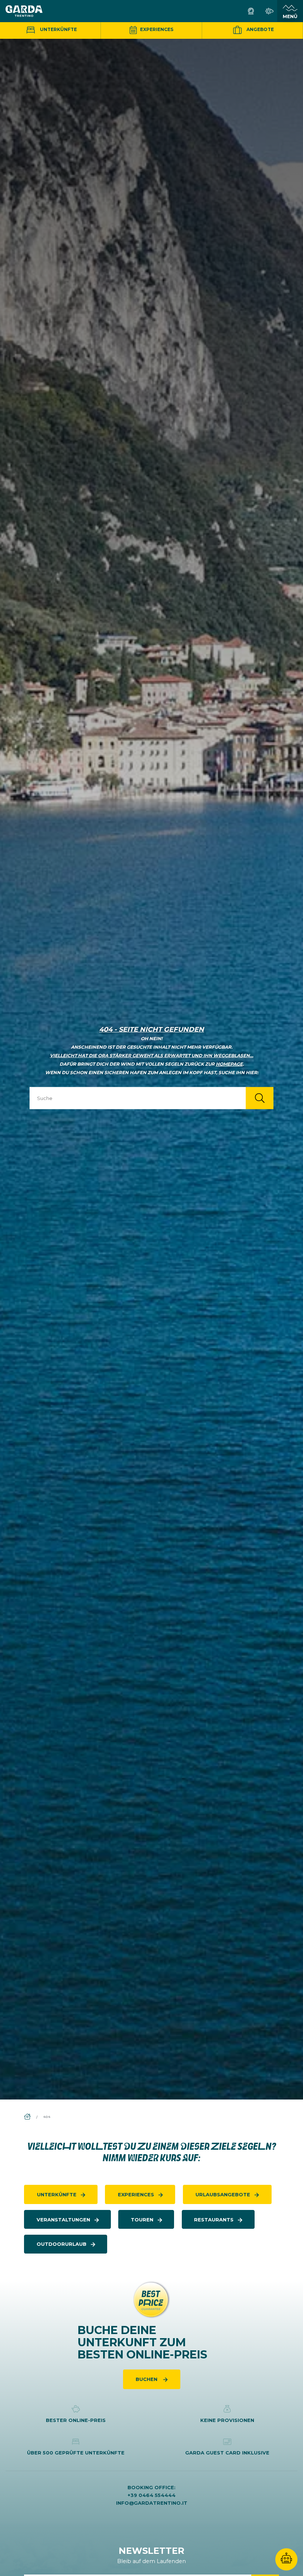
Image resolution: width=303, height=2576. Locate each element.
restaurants (214, 2220)
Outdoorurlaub (62, 2244)
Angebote (260, 29)
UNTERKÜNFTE (57, 2194)
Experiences (156, 29)
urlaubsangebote (223, 2194)
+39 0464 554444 (151, 2495)
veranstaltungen (63, 2220)
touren (142, 2220)
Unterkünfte (58, 29)
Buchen (147, 2379)
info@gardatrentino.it (152, 2503)
